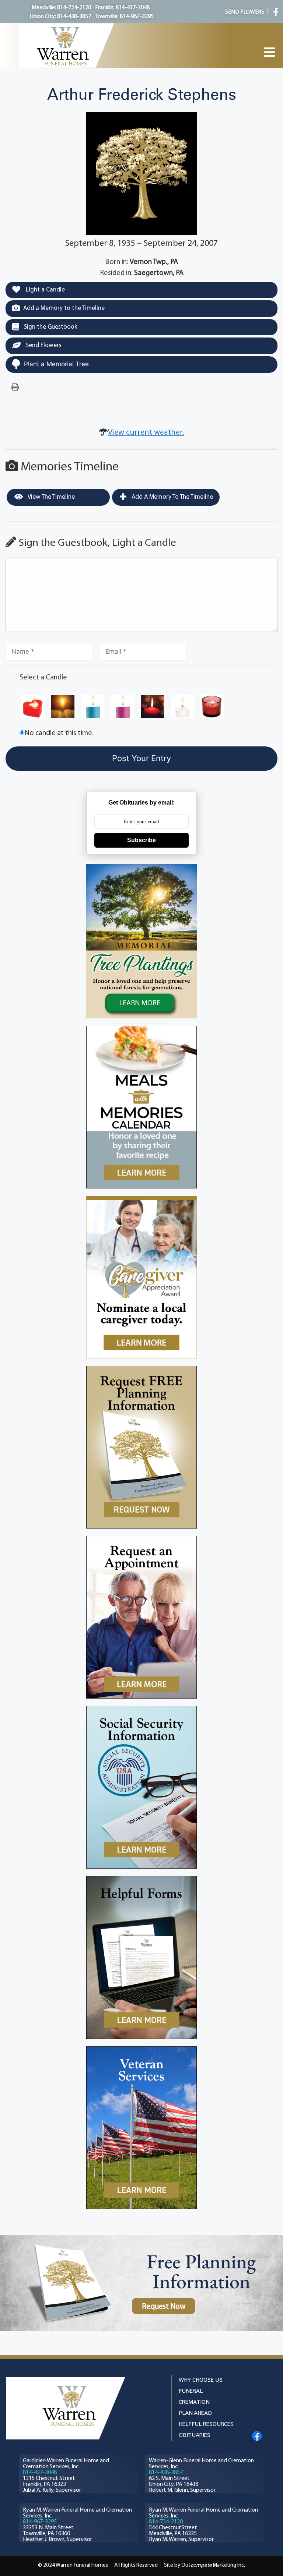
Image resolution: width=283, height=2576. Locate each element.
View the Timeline (51, 497)
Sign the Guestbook (50, 327)
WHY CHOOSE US (201, 2380)
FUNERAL (191, 2391)
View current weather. (146, 433)
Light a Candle (45, 290)
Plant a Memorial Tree (56, 364)
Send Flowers (43, 345)
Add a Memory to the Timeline (64, 308)
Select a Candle (43, 678)
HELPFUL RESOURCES (206, 2425)
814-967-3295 (40, 2522)
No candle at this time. (59, 733)
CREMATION (194, 2402)
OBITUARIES (195, 2436)
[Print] (15, 388)
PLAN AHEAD (195, 2414)
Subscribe (141, 840)
